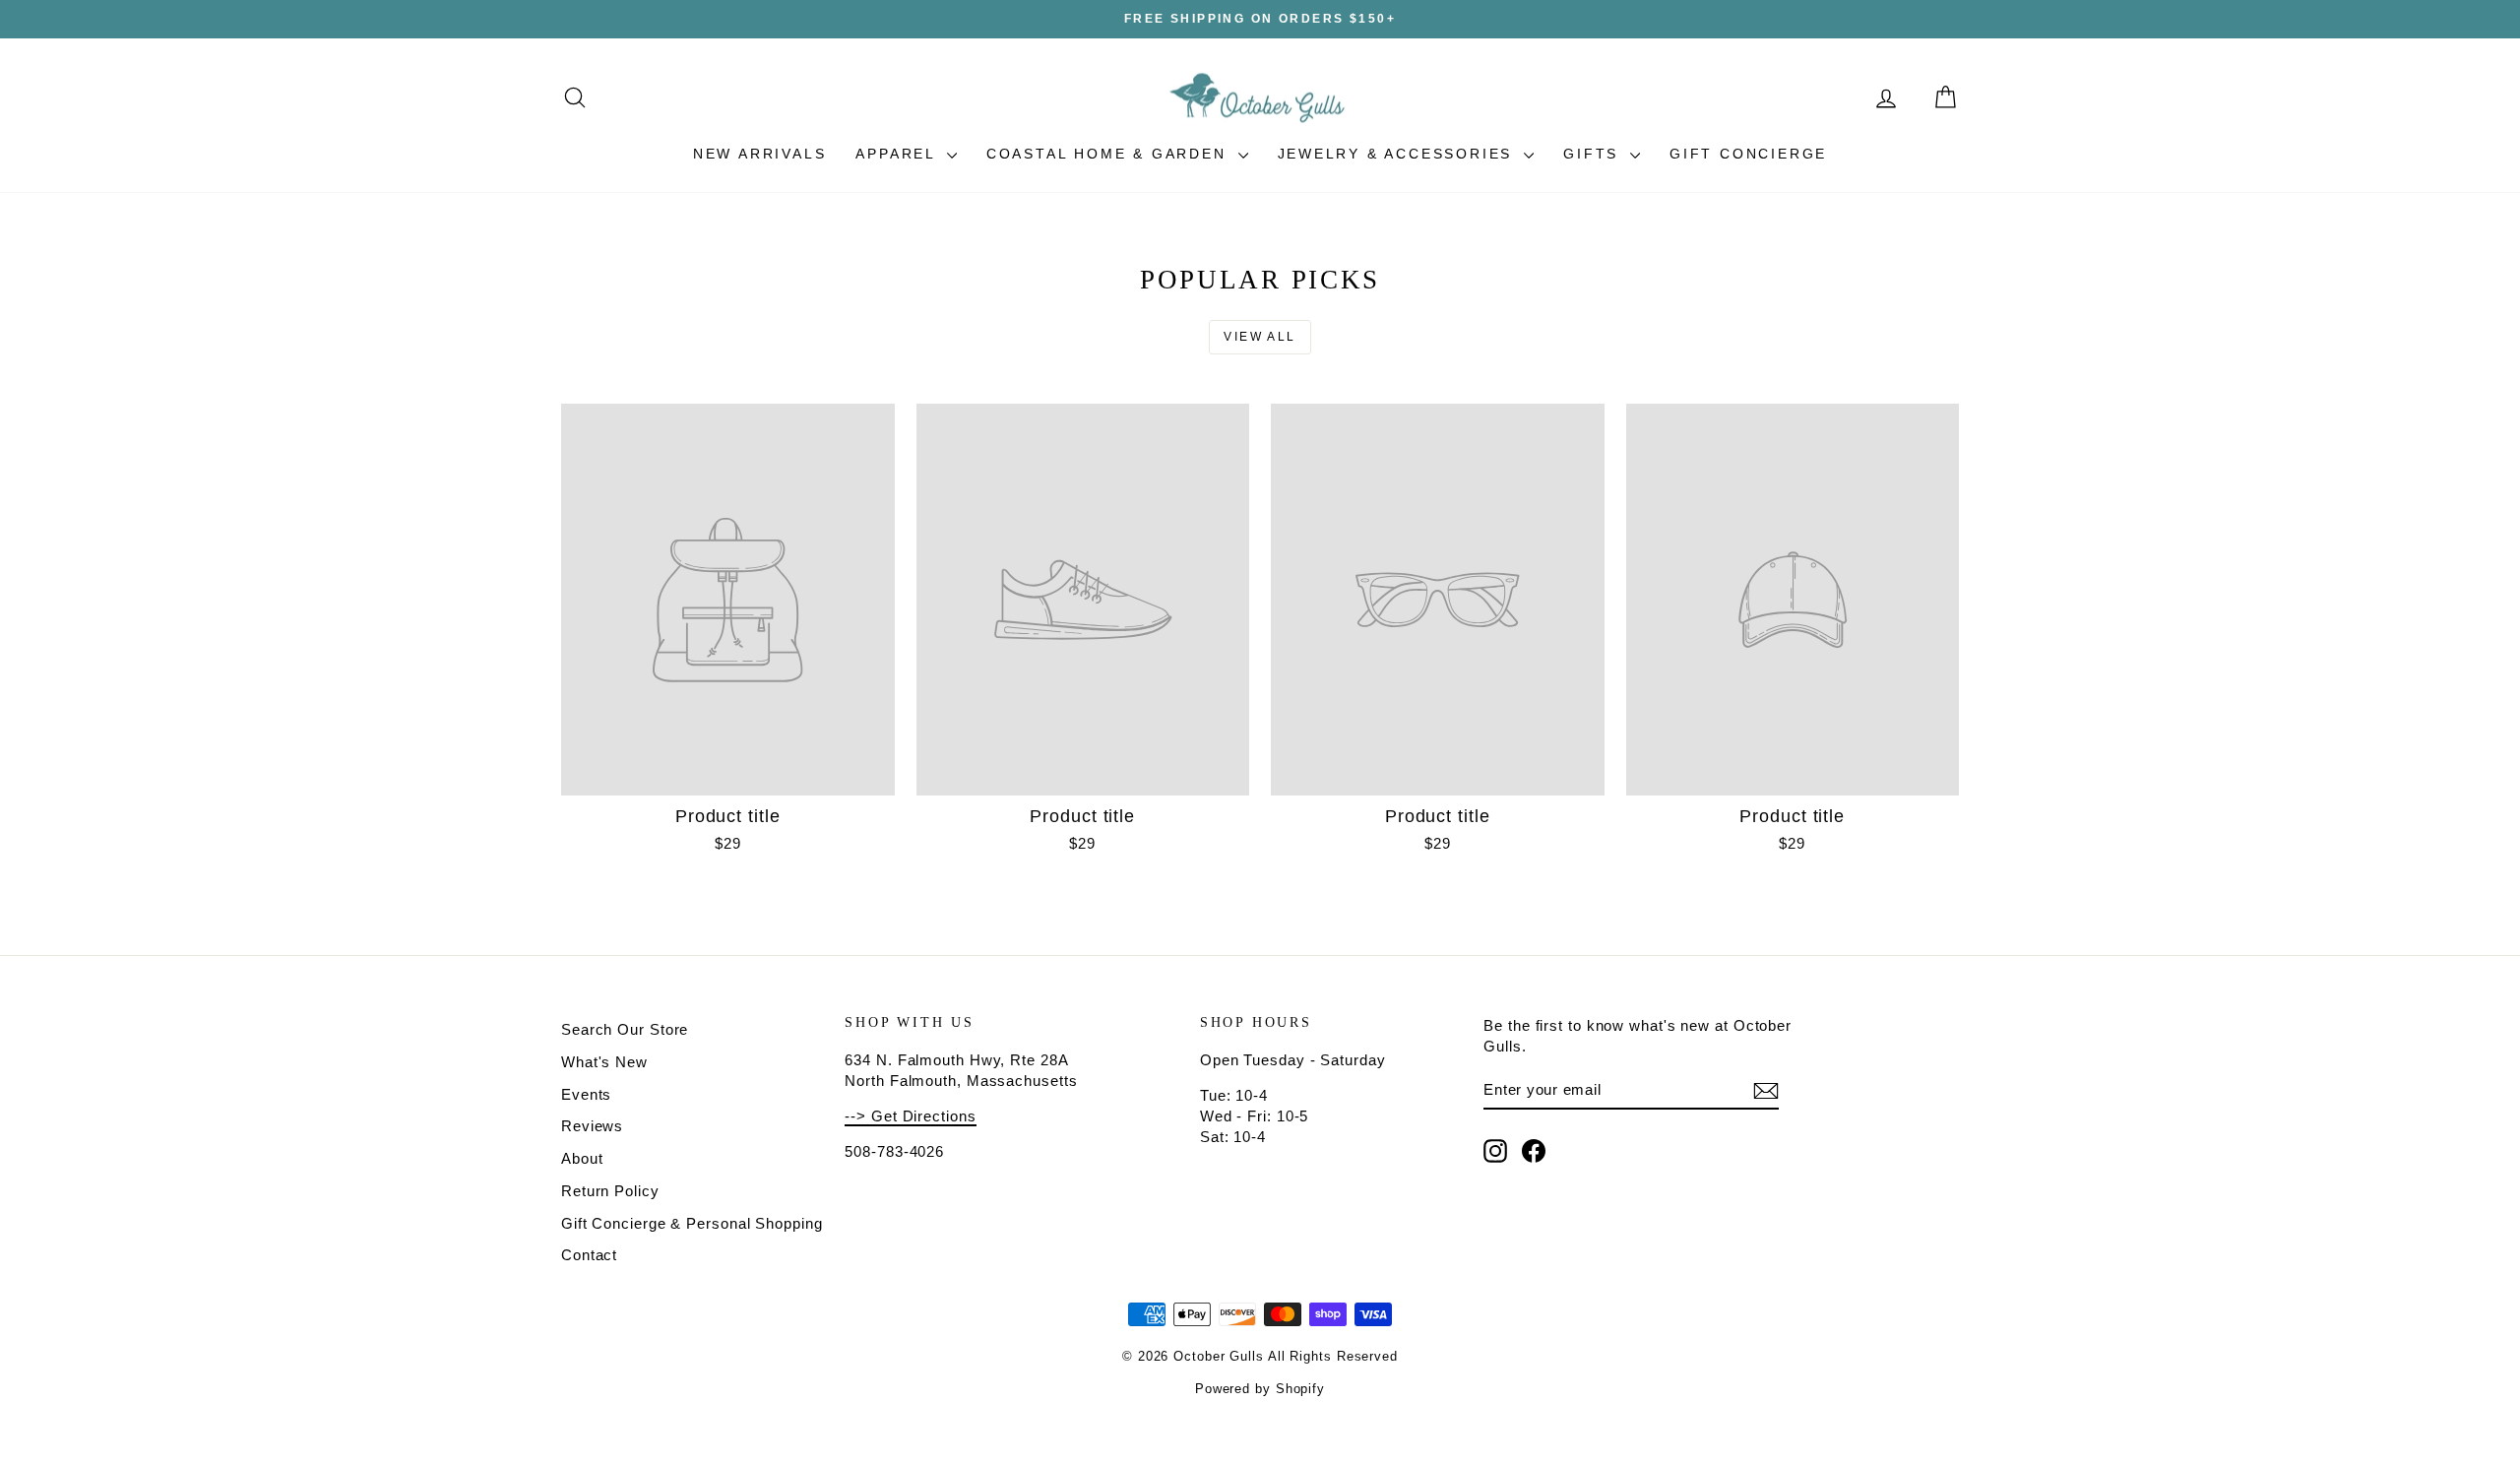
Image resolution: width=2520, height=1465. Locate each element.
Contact (589, 1255)
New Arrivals (760, 154)
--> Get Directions (910, 1116)
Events (586, 1094)
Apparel (898, 154)
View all (1260, 337)
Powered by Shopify (1260, 1389)
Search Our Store (625, 1029)
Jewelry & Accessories (1399, 154)
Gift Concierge (1748, 154)
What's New (604, 1062)
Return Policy (610, 1191)
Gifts (1594, 154)
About (582, 1158)
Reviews (592, 1126)
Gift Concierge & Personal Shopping (692, 1223)
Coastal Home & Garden (1110, 154)
